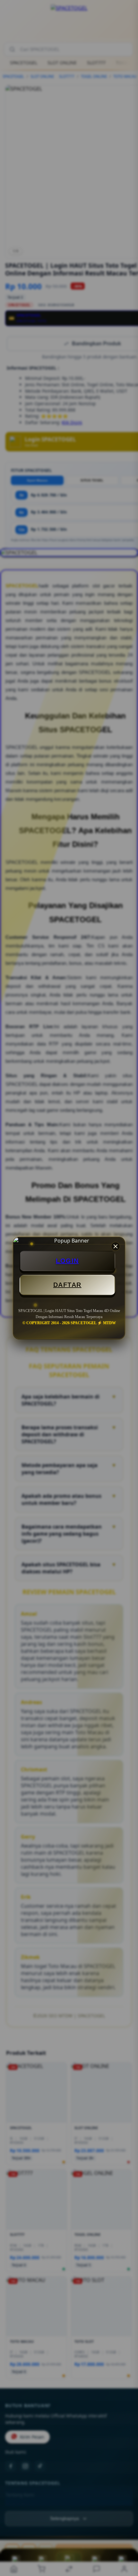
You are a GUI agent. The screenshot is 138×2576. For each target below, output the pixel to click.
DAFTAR (67, 1285)
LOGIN (67, 1261)
